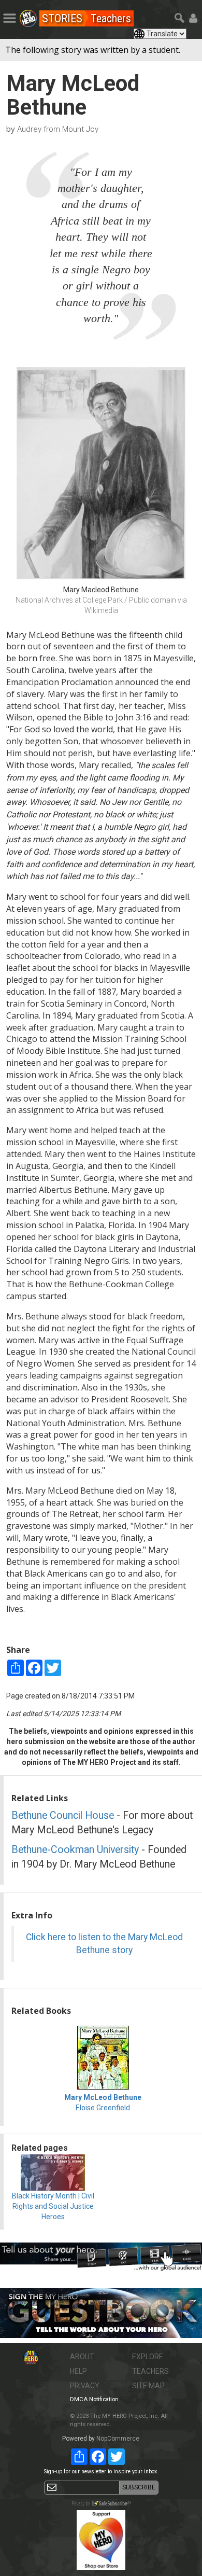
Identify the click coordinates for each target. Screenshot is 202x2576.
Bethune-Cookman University (75, 1850)
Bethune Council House (63, 1815)
